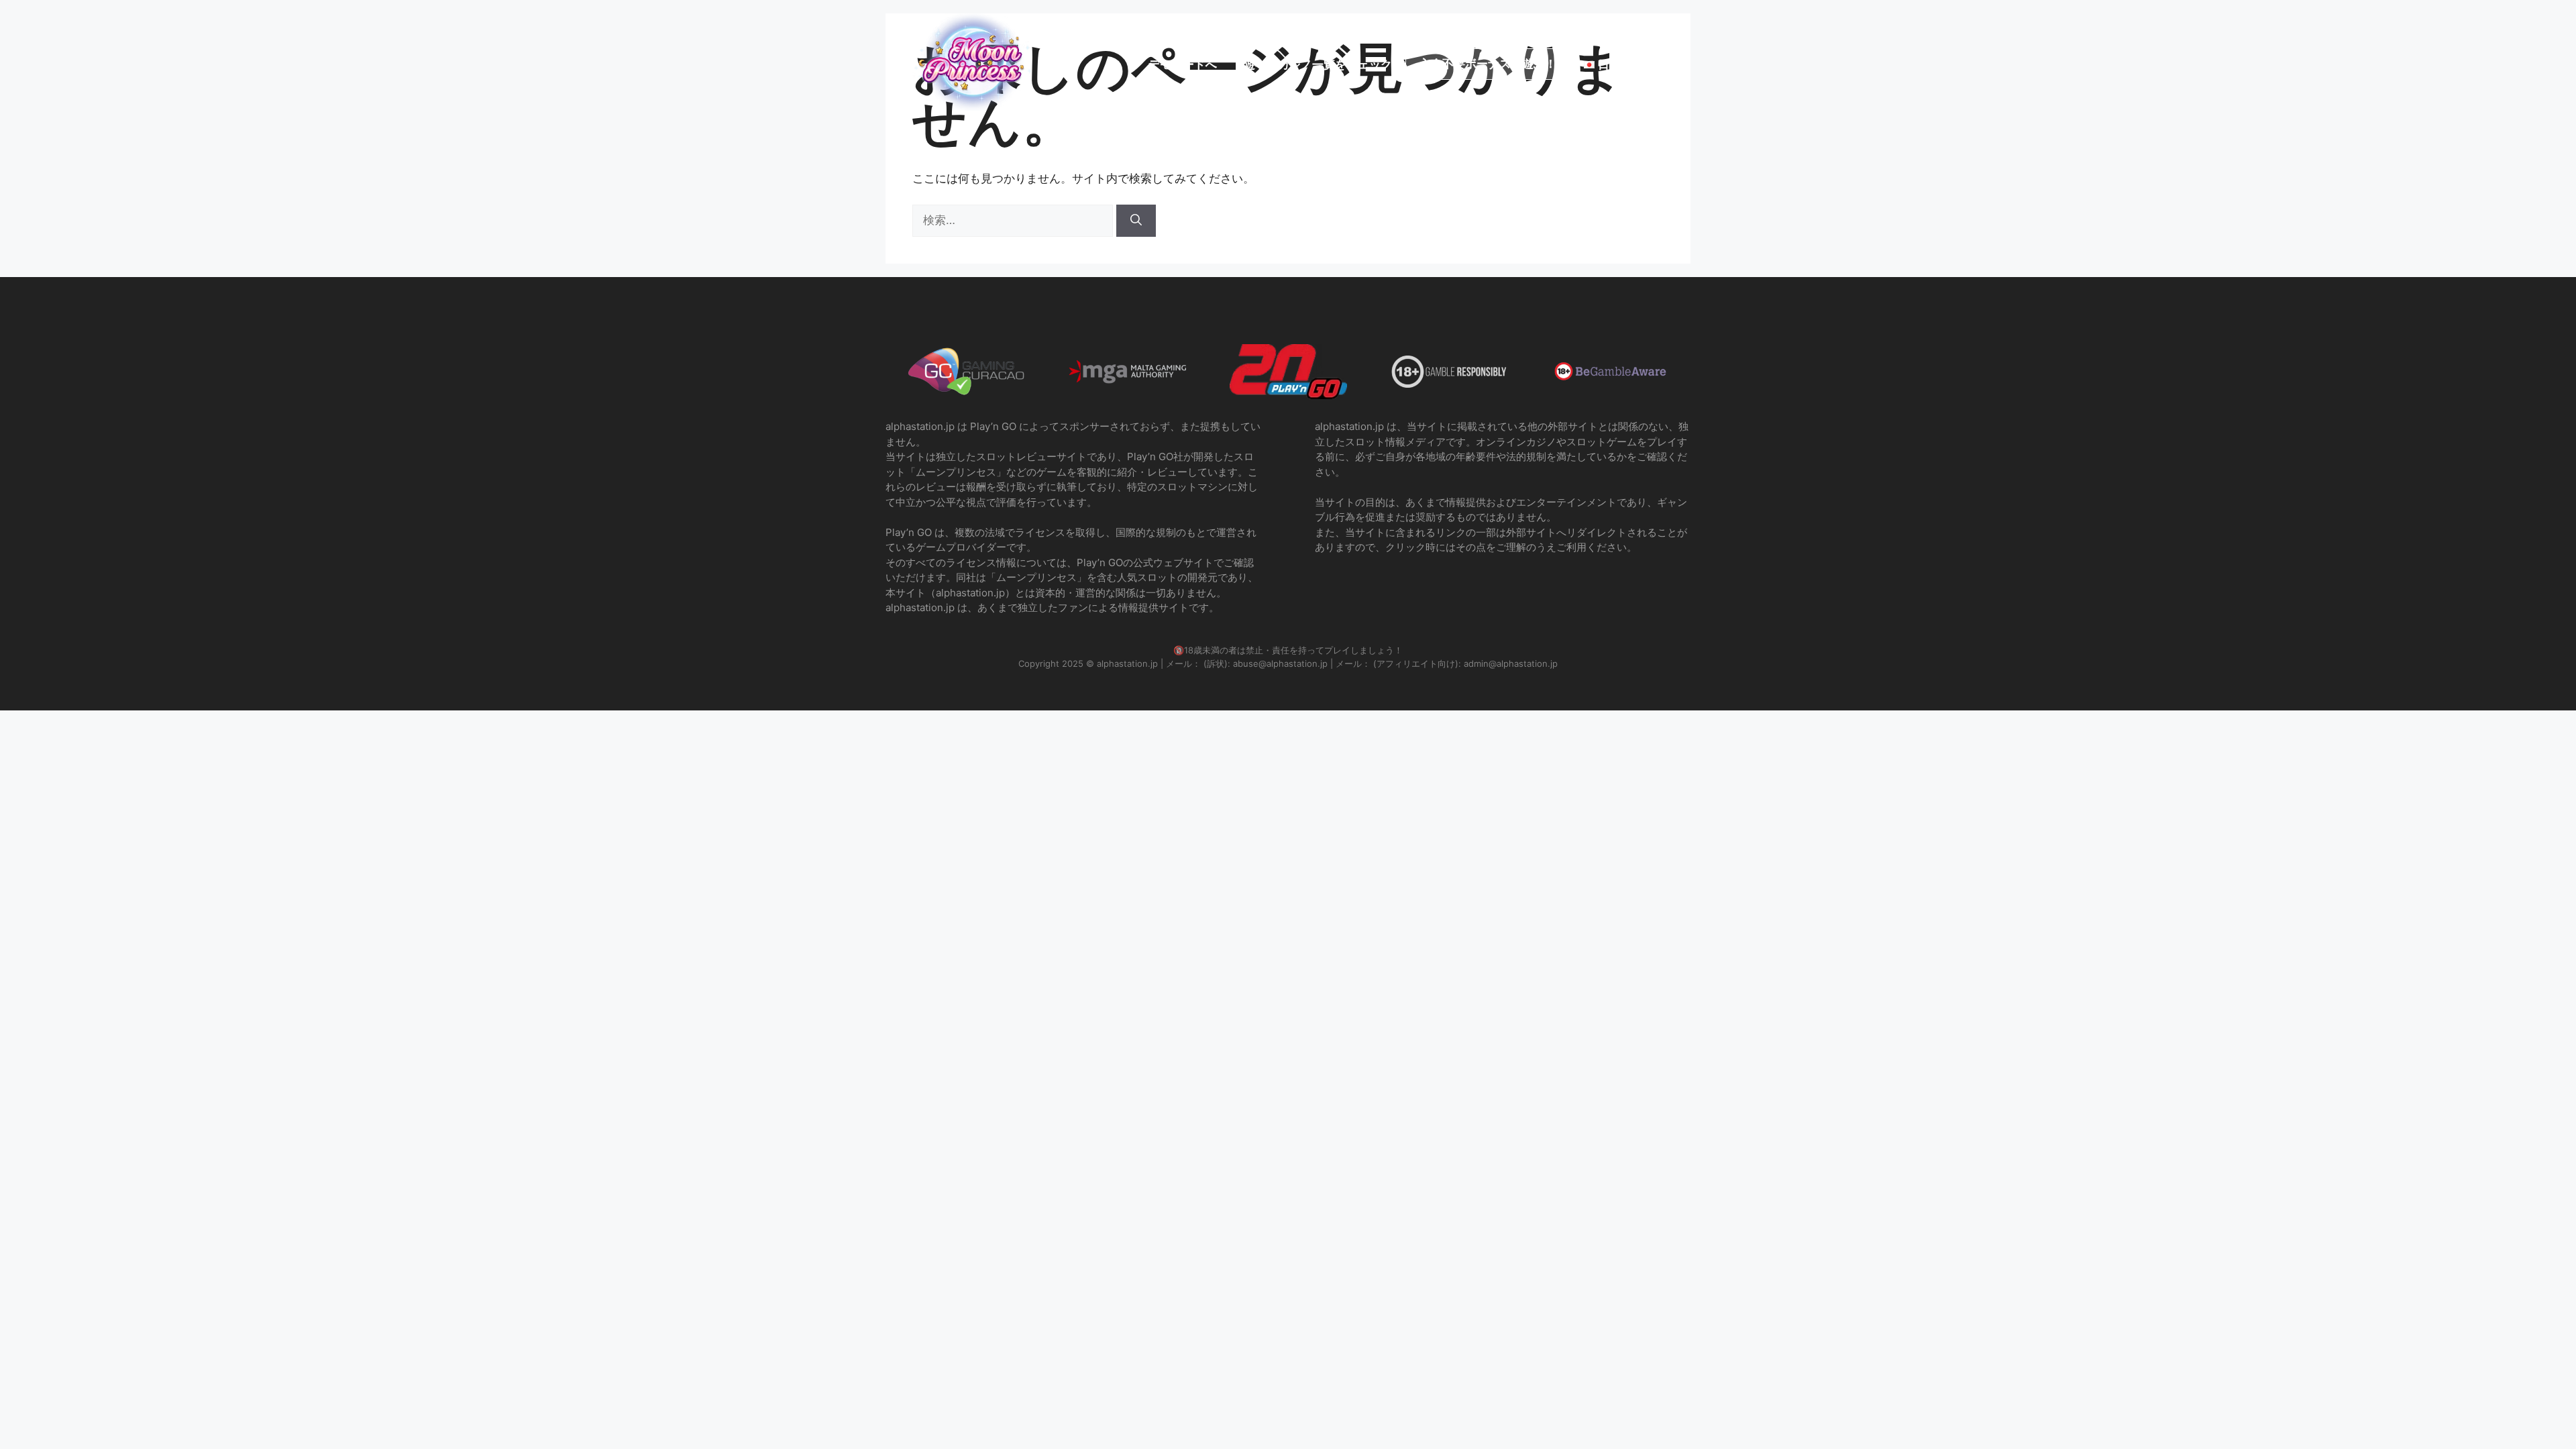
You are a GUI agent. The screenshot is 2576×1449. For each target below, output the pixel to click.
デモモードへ (1183, 64)
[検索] (1136, 221)
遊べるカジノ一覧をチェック (1318, 64)
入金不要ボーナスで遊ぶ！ (1488, 64)
